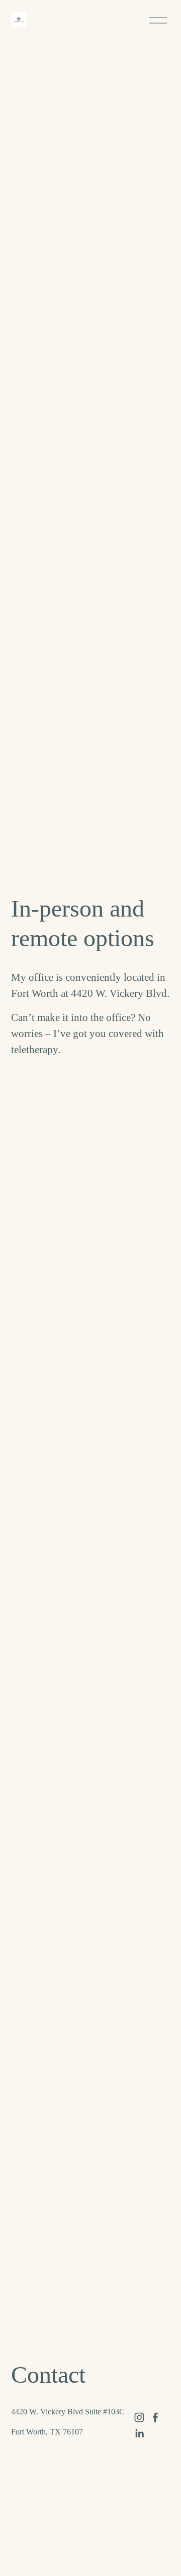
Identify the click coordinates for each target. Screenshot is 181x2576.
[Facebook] (155, 2417)
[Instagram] (139, 2417)
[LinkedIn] (139, 2433)
